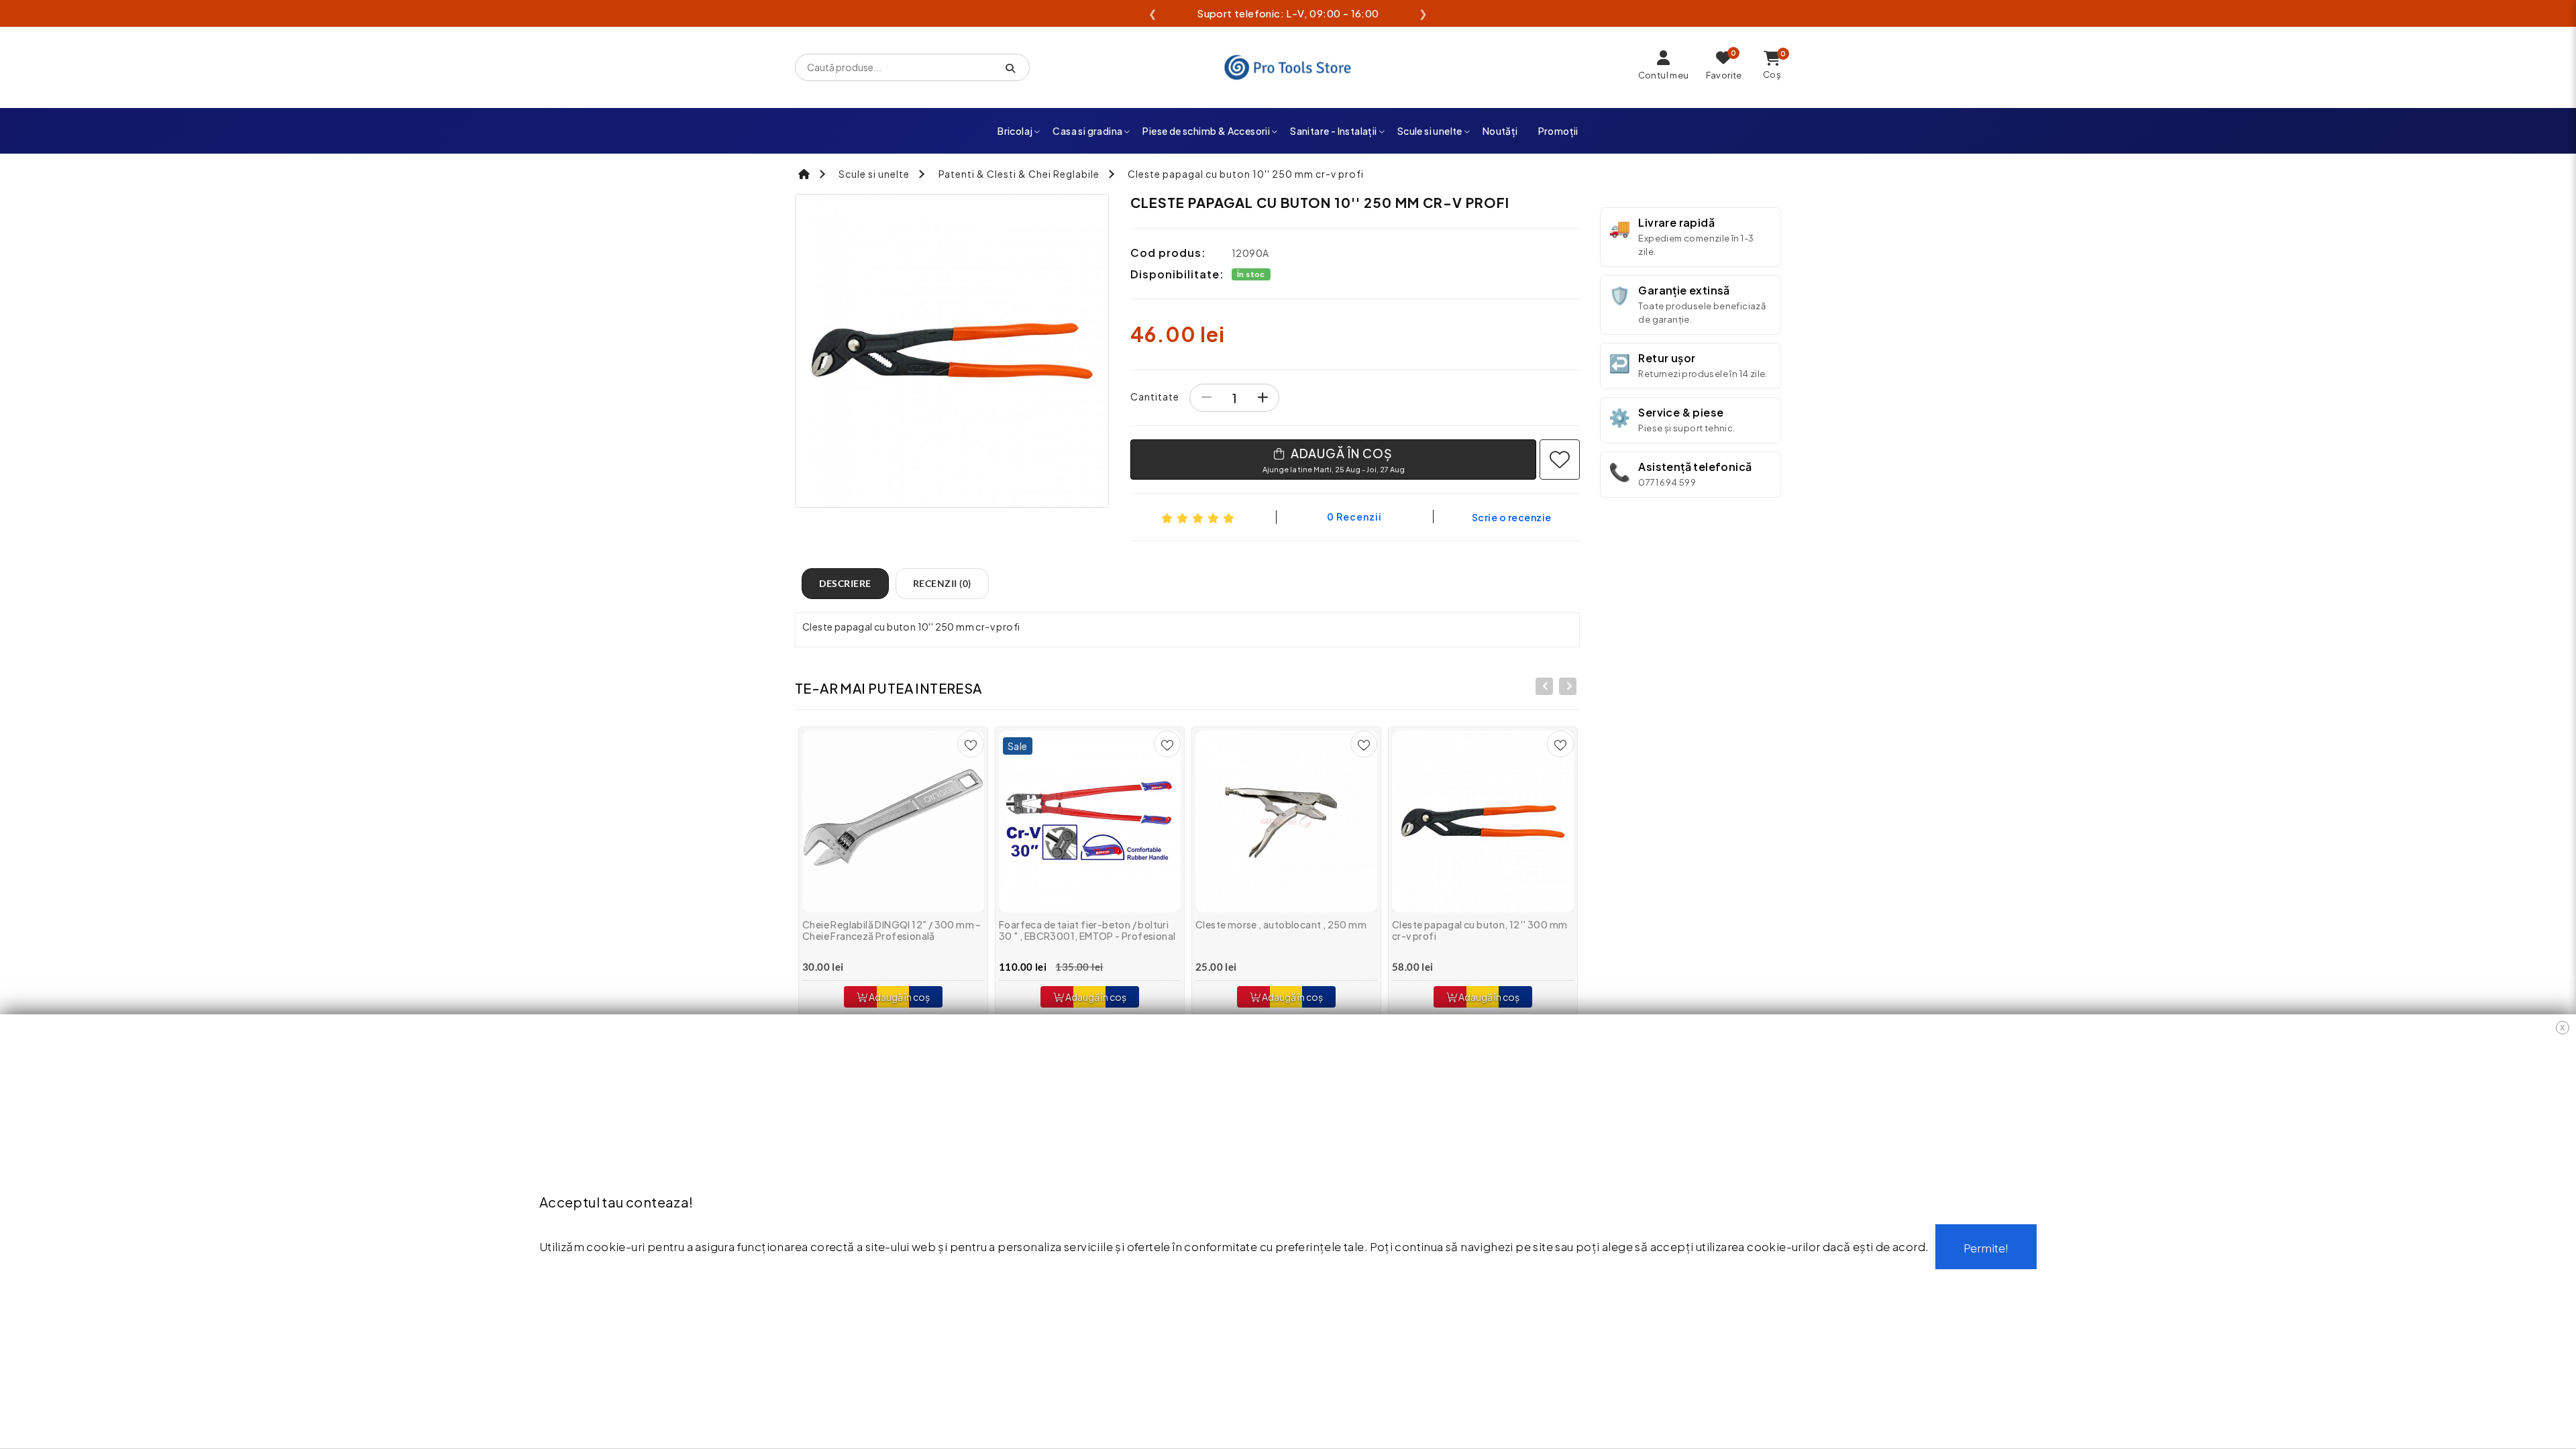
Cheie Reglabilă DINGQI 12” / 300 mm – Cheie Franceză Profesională (892, 930)
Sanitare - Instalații (1333, 131)
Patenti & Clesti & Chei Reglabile (1019, 174)
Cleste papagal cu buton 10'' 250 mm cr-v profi (1246, 174)
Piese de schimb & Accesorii (1206, 131)
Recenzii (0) (942, 583)
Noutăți (1500, 131)
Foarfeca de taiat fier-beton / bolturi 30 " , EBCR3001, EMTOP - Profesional (1087, 930)
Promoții (1558, 131)
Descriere (845, 583)
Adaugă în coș (899, 997)
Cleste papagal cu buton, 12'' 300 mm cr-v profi (1480, 930)
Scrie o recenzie (1512, 517)
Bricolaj (1015, 131)
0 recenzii (1354, 517)
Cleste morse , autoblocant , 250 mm (1281, 924)
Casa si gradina (1087, 131)
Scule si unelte (1430, 131)
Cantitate (1155, 396)
